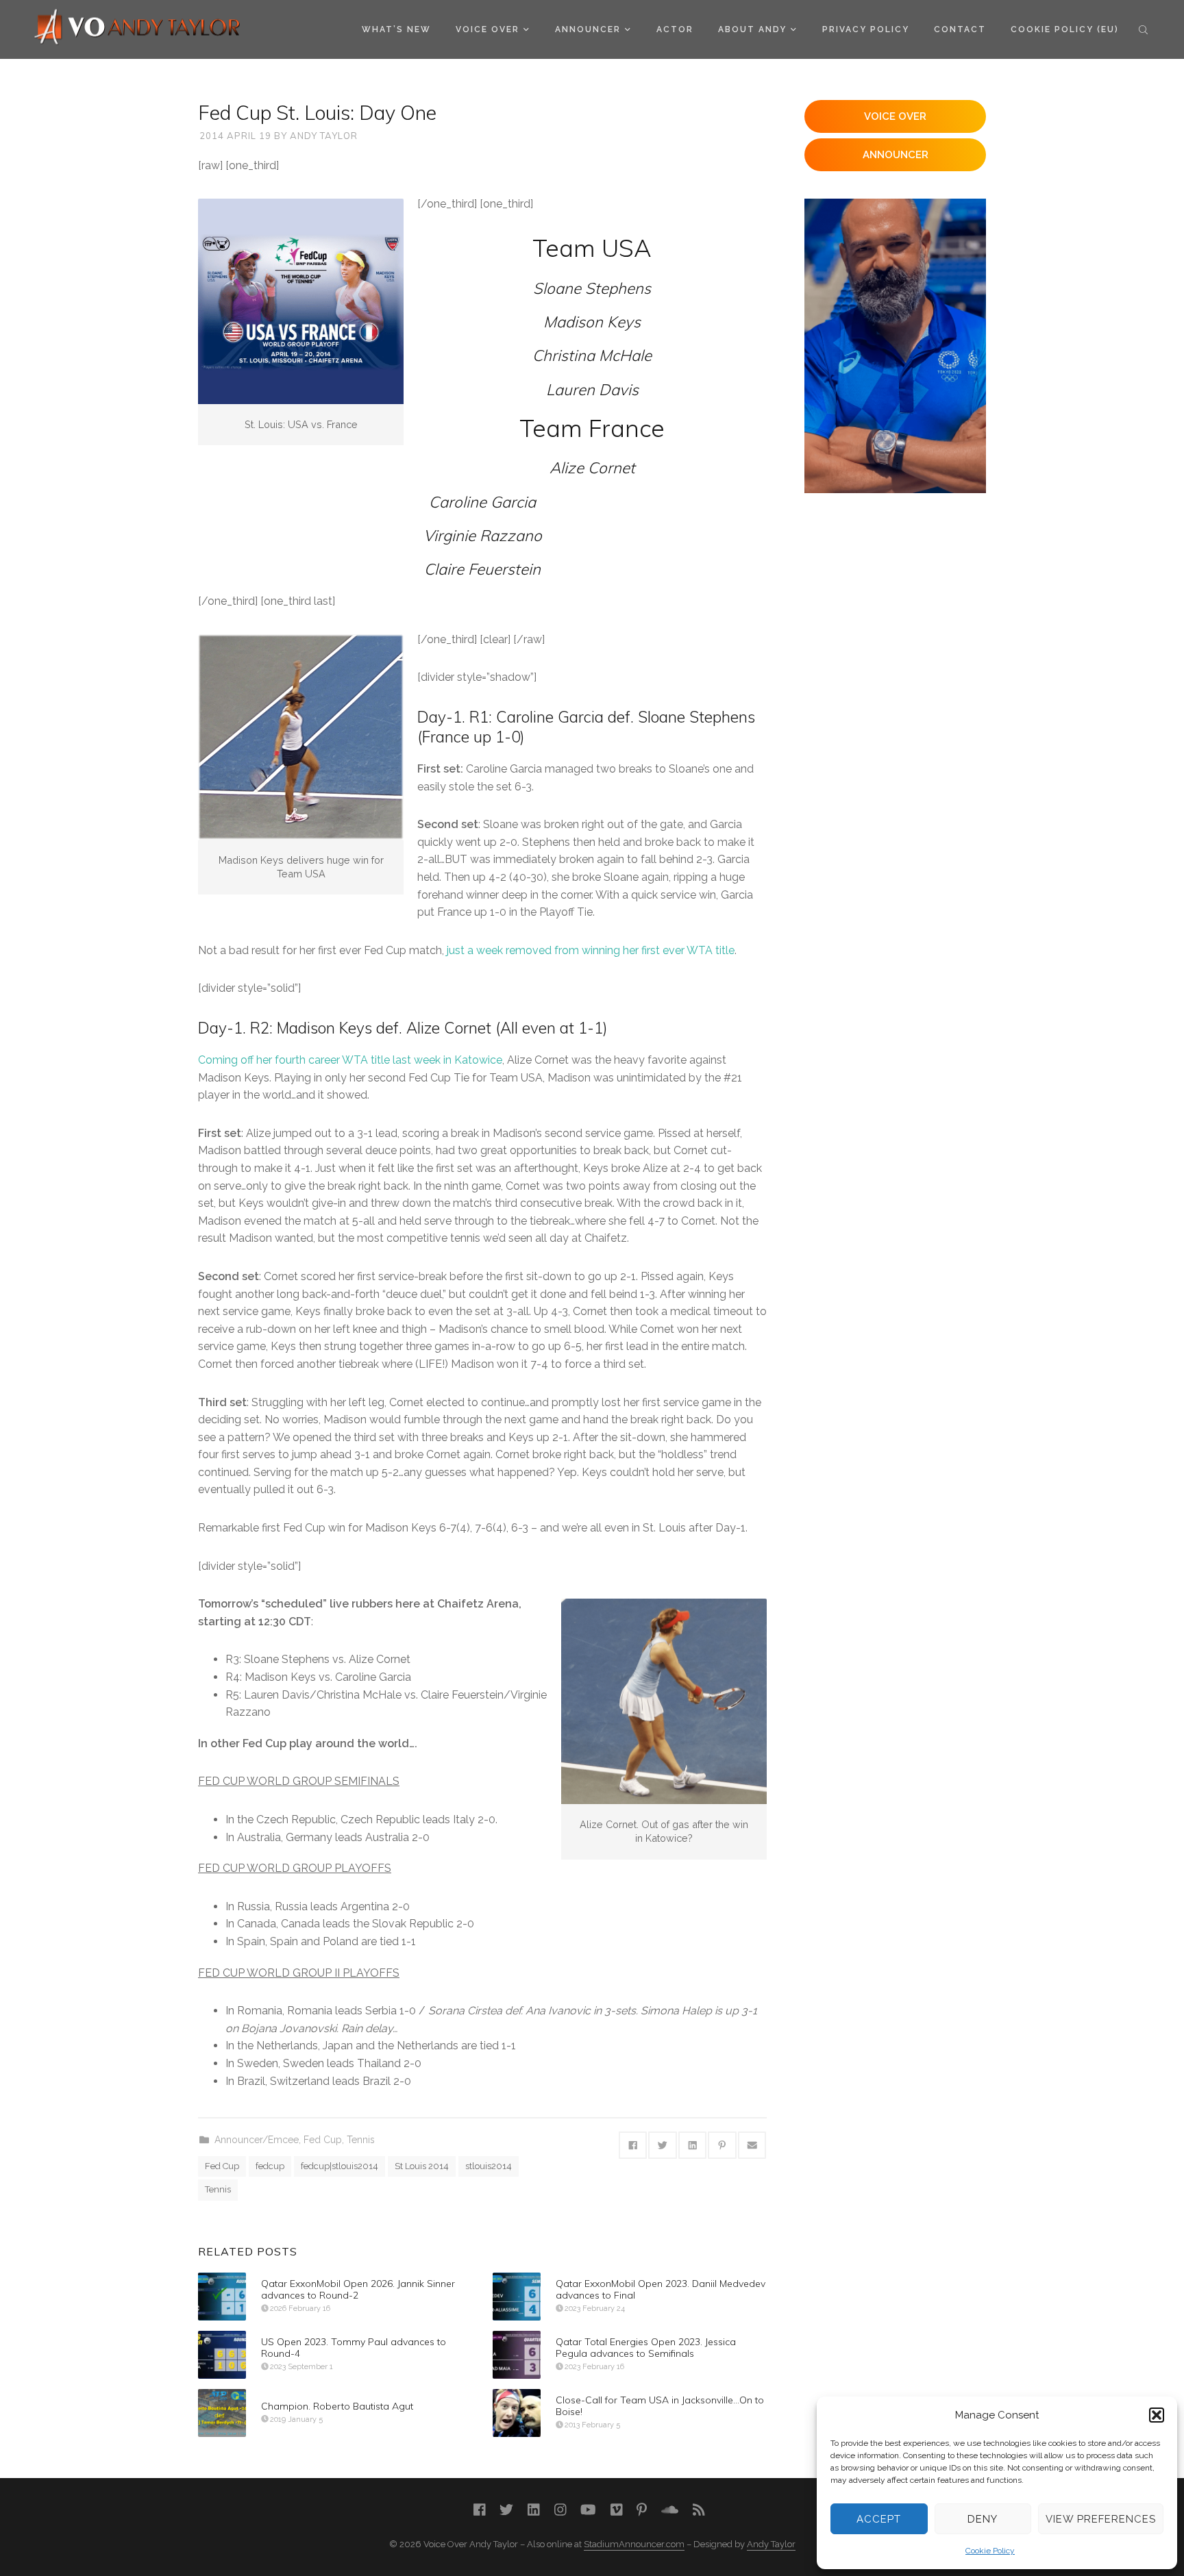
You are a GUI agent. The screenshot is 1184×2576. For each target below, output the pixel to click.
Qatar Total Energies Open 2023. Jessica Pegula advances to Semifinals (646, 2348)
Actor (675, 29)
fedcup (270, 2166)
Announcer (588, 29)
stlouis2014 (489, 2166)
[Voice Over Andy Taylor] (138, 28)
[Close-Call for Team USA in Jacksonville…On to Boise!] (517, 2413)
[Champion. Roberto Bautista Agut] (222, 2413)
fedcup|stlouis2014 (340, 2166)
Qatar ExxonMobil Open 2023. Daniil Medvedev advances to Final (661, 2289)
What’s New (396, 29)
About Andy (752, 29)
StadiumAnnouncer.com (634, 2544)
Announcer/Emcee (257, 2140)
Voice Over (488, 29)
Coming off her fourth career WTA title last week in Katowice (350, 1060)
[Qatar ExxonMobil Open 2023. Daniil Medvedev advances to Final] (517, 2297)
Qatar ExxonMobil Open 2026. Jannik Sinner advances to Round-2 (358, 2289)
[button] (1157, 2415)
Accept (879, 2519)
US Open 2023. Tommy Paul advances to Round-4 (354, 2348)
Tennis (361, 2140)
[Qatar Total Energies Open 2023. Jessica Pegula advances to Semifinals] (517, 2355)
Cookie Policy (990, 2551)
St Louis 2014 (422, 2166)
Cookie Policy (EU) (1065, 29)
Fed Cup (323, 2140)
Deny (983, 2519)
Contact (960, 29)
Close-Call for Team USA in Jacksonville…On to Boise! (660, 2406)
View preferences (1101, 2519)
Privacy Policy (866, 29)
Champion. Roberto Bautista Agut (337, 2406)
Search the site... (1143, 29)
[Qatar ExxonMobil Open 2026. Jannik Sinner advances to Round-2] (222, 2297)
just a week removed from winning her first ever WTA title (591, 950)
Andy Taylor (324, 136)
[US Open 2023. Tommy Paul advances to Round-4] (222, 2355)
